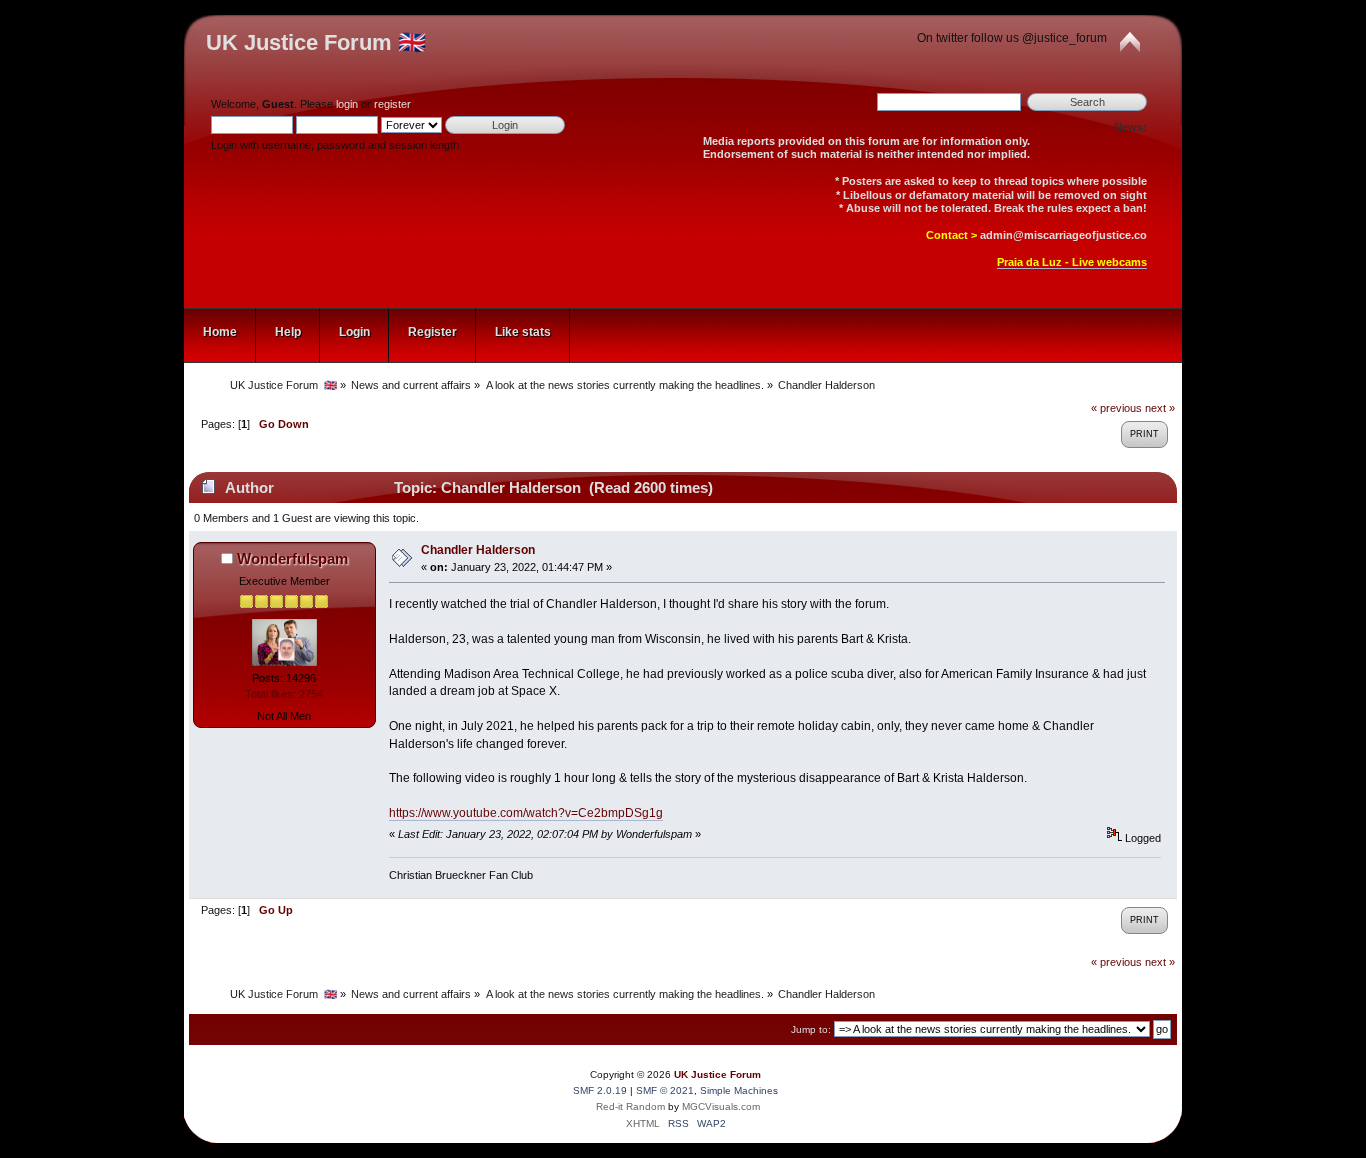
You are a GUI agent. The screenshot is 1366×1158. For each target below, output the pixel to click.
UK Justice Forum (717, 1074)
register (392, 104)
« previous (1116, 408)
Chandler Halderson (478, 550)
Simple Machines (739, 1090)
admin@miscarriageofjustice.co (1063, 235)
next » (1160, 408)
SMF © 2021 (665, 1090)
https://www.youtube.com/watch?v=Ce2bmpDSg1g (526, 813)
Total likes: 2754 (284, 694)
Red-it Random (630, 1106)
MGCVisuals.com (721, 1106)
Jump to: (811, 1029)
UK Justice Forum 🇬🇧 (316, 42)
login (347, 104)
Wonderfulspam (292, 558)
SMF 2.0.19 (600, 1090)
